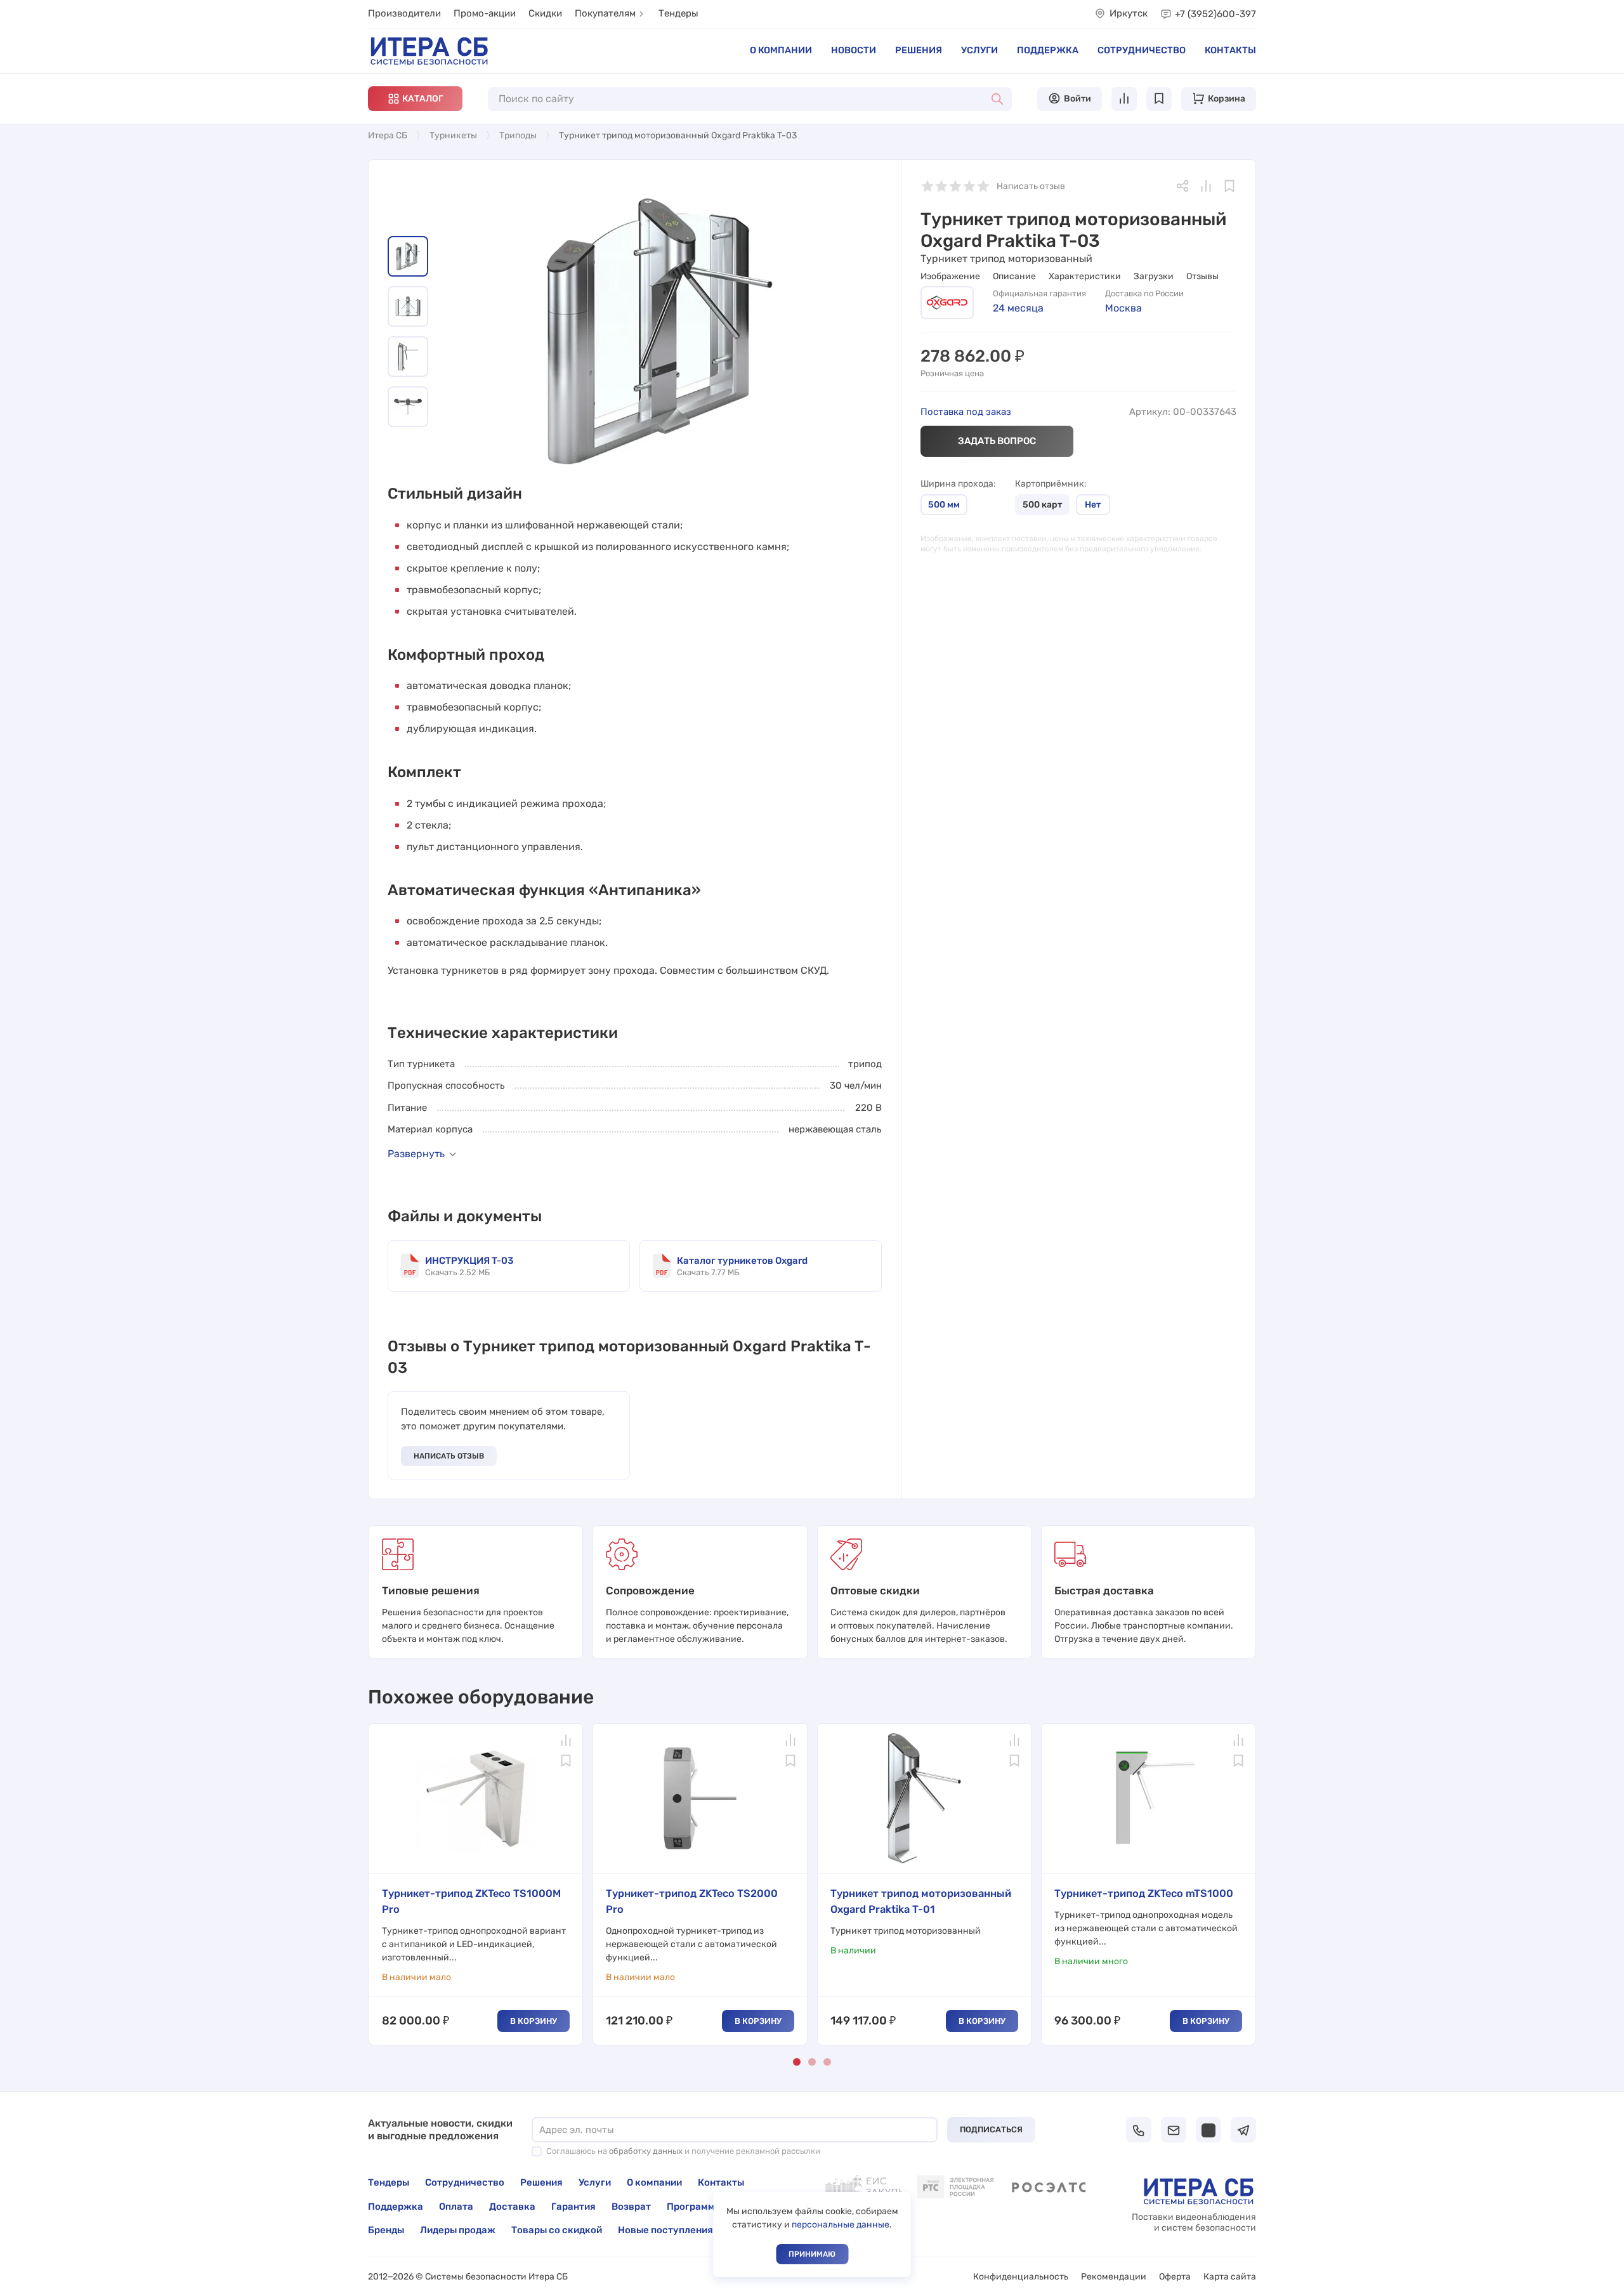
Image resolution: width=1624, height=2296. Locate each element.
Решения (919, 50)
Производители (404, 13)
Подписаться (991, 2129)
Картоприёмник (1050, 484)
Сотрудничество (1142, 50)
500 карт (1042, 505)
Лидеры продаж (458, 2230)
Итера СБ (388, 135)
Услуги (979, 50)
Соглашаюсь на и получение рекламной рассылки (683, 2151)
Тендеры (678, 13)
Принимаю (812, 2254)
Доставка (512, 2207)
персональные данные (841, 2225)
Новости (854, 50)
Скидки (545, 13)
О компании (781, 50)
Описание (1014, 276)
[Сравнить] (1206, 186)
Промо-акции (485, 13)
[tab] (408, 256)
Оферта (1175, 2277)
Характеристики (1085, 276)
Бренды (386, 2230)
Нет (1093, 505)
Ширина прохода (957, 484)
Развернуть (416, 1154)
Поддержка (1048, 50)
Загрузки (1154, 276)
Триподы (518, 135)
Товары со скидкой (557, 2230)
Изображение (950, 276)
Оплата (456, 2207)
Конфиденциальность (1021, 2277)
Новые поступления (665, 2230)
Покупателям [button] (605, 13)
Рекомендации (1114, 2277)
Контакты (1230, 50)
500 (944, 505)
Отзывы (1202, 276)
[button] (415, 99)
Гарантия (573, 2207)
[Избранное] (1229, 186)
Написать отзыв (449, 1456)
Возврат (631, 2207)
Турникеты (453, 135)
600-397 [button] (1215, 14)
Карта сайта (1230, 2277)
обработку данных (646, 2151)
